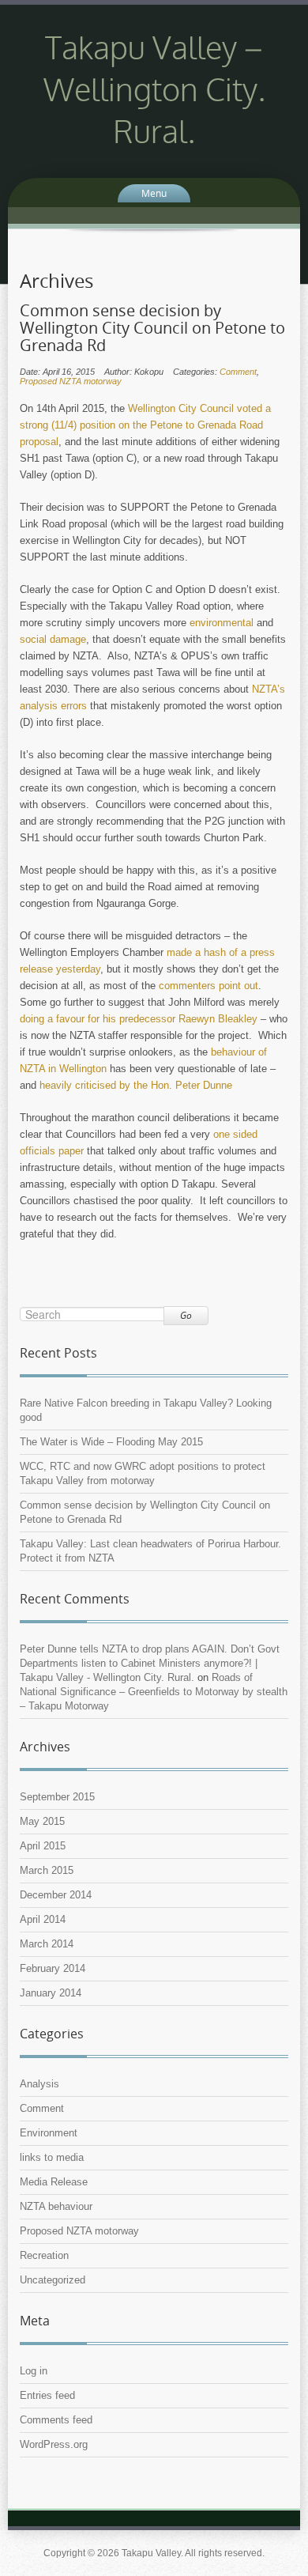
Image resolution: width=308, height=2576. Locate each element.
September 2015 (57, 1797)
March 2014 (47, 1944)
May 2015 (42, 1821)
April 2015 (43, 1846)
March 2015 (47, 1870)
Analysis (39, 2084)
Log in (34, 2371)
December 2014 (56, 1895)
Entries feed (47, 2395)
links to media (52, 2157)
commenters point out (207, 986)
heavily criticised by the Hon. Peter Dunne (136, 1085)
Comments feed (56, 2420)
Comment (238, 372)
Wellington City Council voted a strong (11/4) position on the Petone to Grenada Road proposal (145, 425)
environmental (222, 623)
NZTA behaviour (56, 2206)
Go (186, 1315)
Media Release (54, 2182)
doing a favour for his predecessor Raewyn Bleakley (139, 1019)
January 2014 (51, 1993)
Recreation (44, 2255)
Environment (49, 2133)
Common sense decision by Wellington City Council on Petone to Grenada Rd (152, 328)
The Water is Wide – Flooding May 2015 (111, 1442)
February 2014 (53, 1968)
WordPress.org (54, 2444)
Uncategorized (53, 2280)
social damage (53, 639)
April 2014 (43, 1919)
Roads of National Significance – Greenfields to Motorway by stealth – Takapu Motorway (154, 1692)
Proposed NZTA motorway (71, 381)
